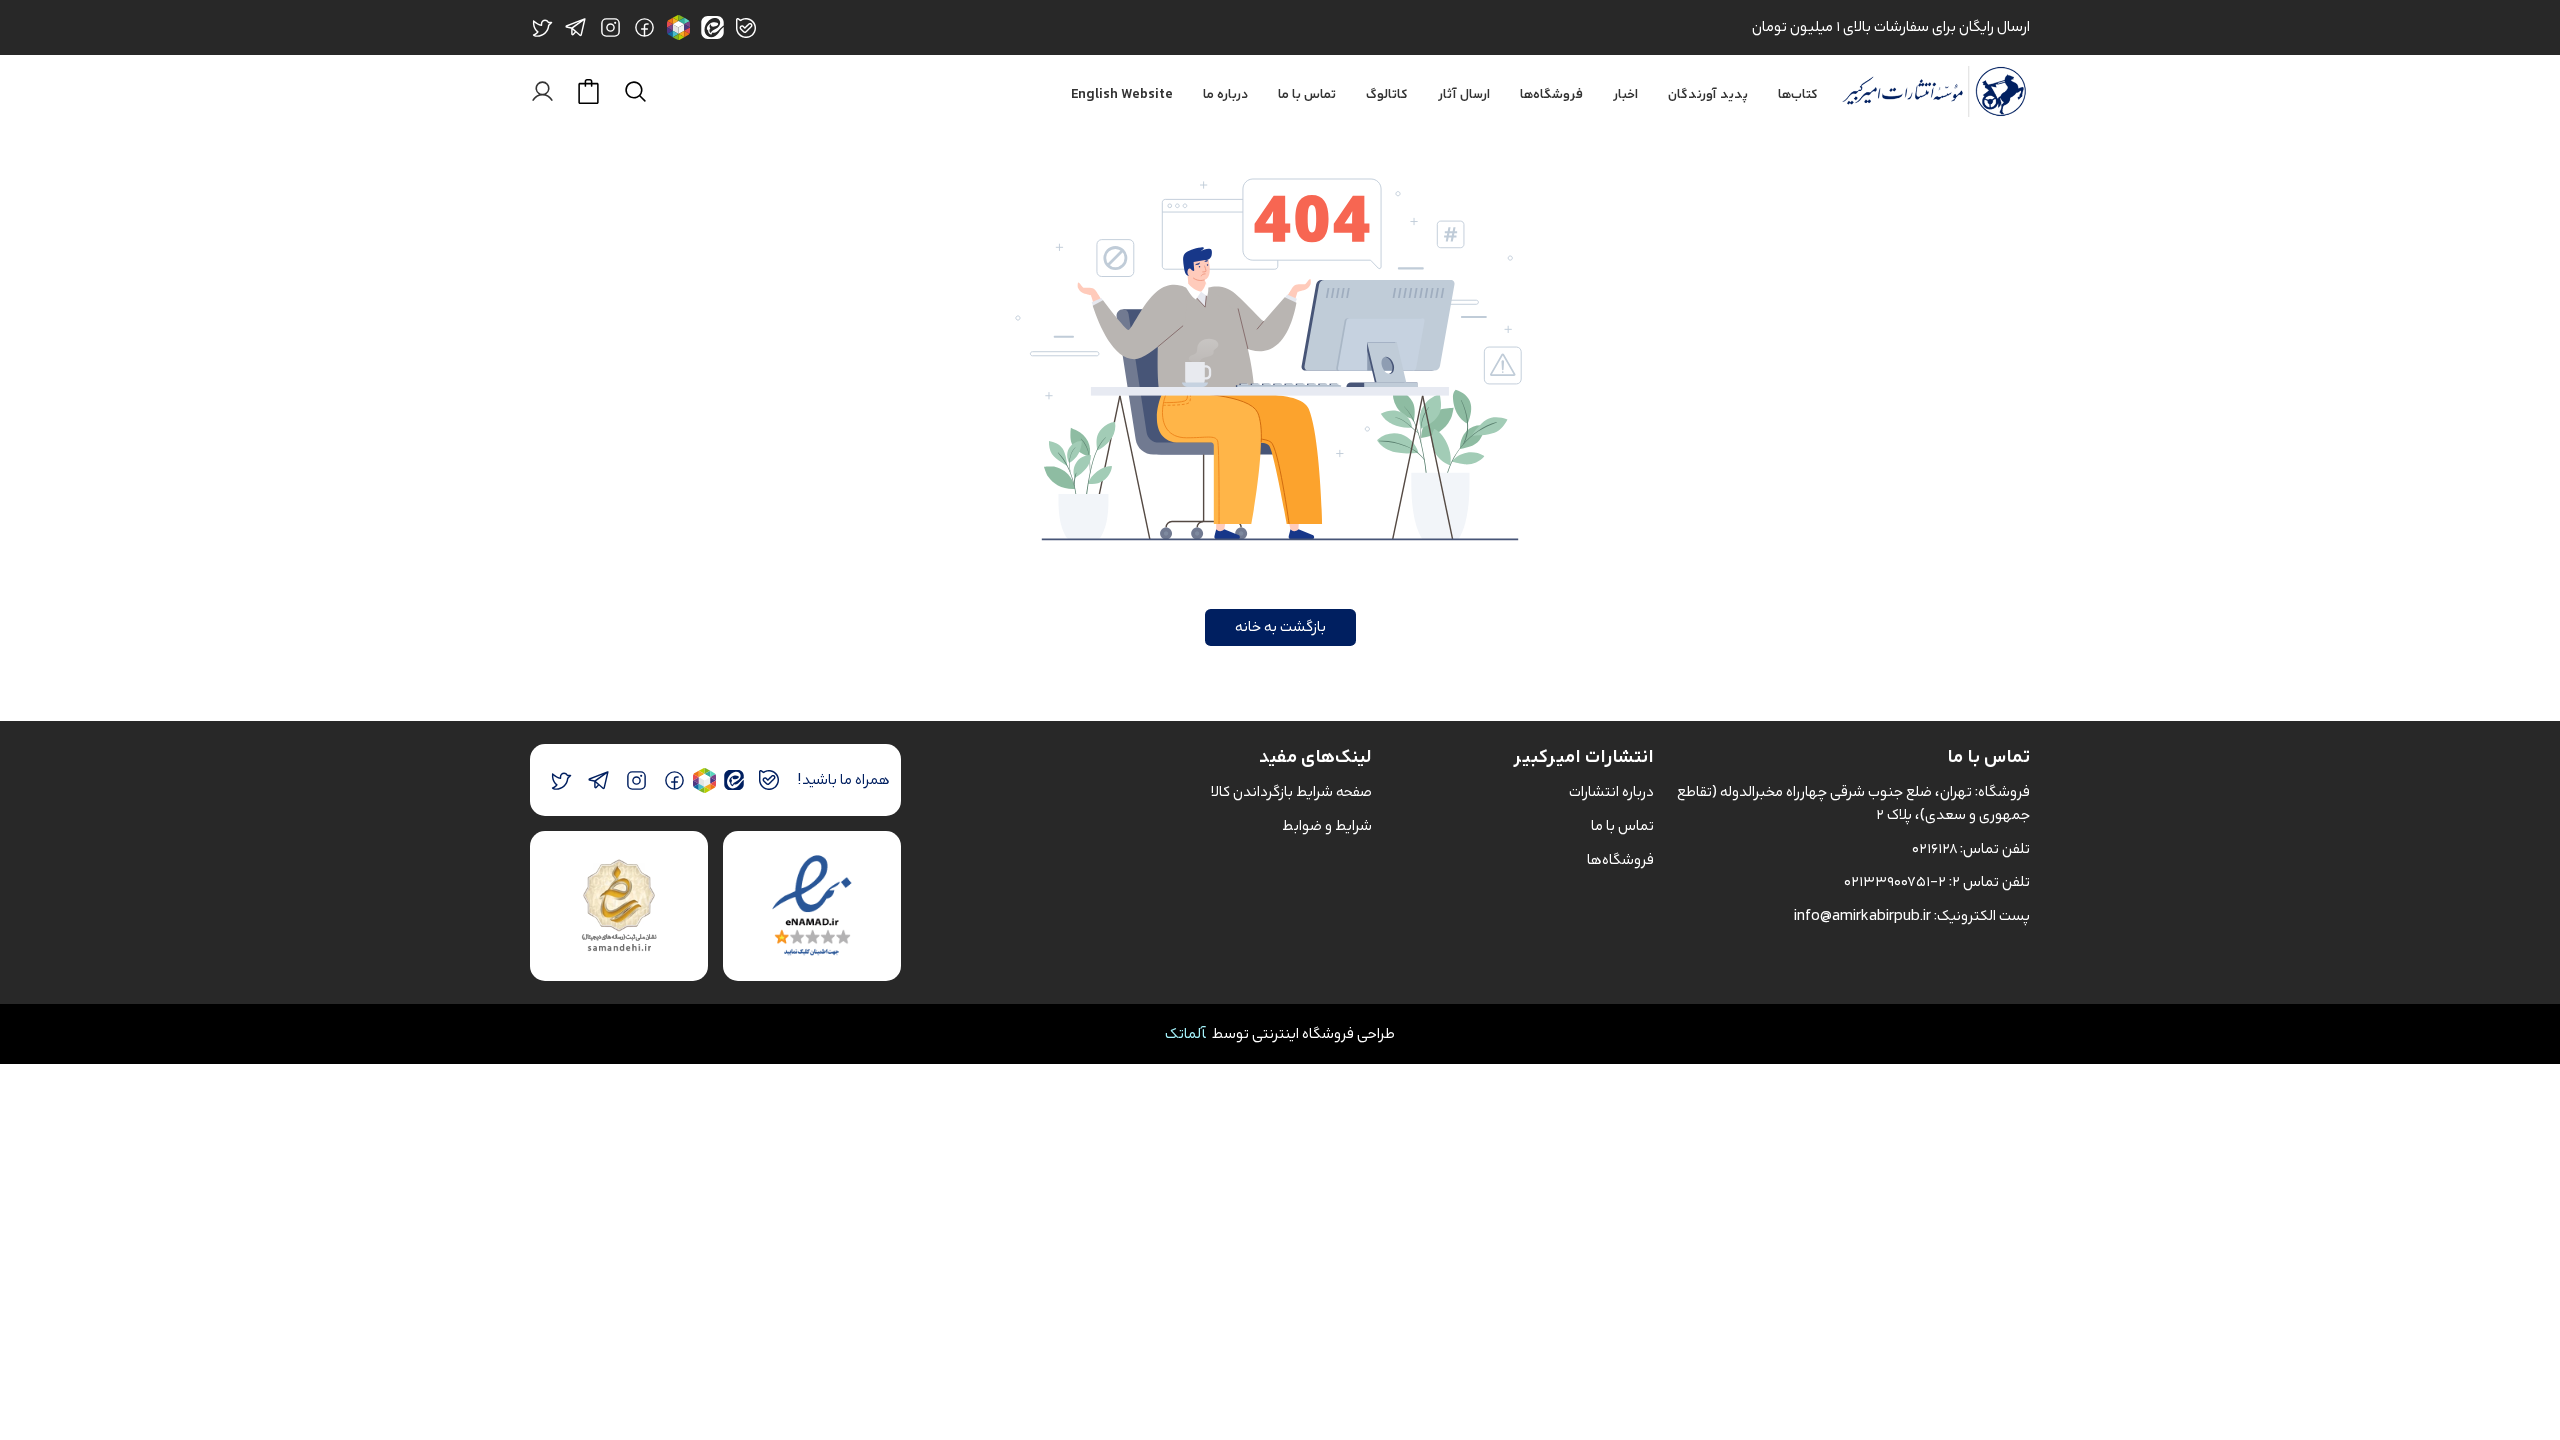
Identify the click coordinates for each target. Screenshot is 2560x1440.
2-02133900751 (1895, 881)
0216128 (1934, 848)
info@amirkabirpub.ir (1862, 915)
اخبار (1625, 95)
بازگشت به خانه (1280, 626)
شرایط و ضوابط (1327, 825)
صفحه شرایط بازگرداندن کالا (1291, 791)
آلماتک (1185, 1033)
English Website (1122, 95)
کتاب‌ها (1798, 95)
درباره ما (1225, 95)
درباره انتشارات (1611, 791)
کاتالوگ (1387, 95)
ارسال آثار (1464, 95)
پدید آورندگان (1708, 95)
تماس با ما (1307, 95)
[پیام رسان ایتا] (733, 780)
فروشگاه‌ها (1551, 95)
